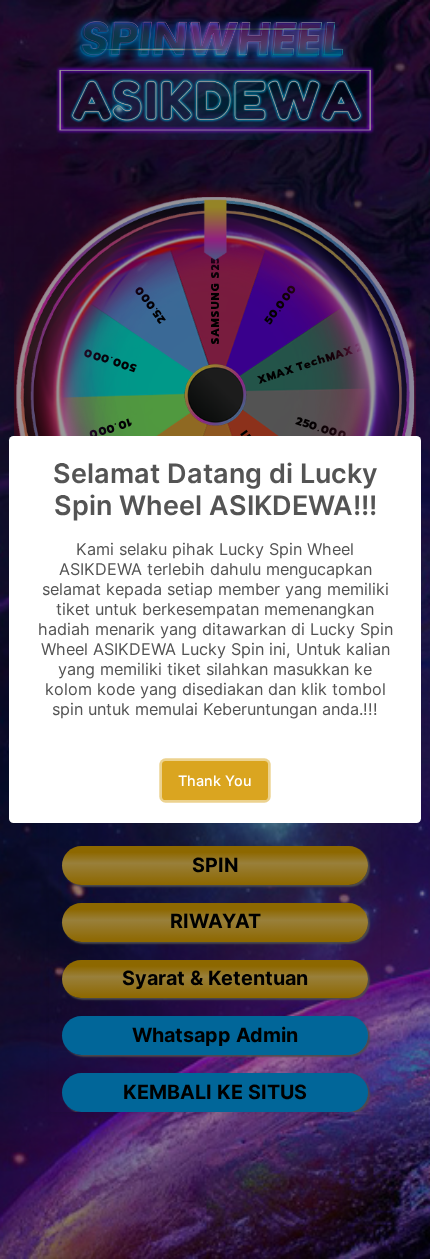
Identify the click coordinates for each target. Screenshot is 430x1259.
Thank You (215, 780)
